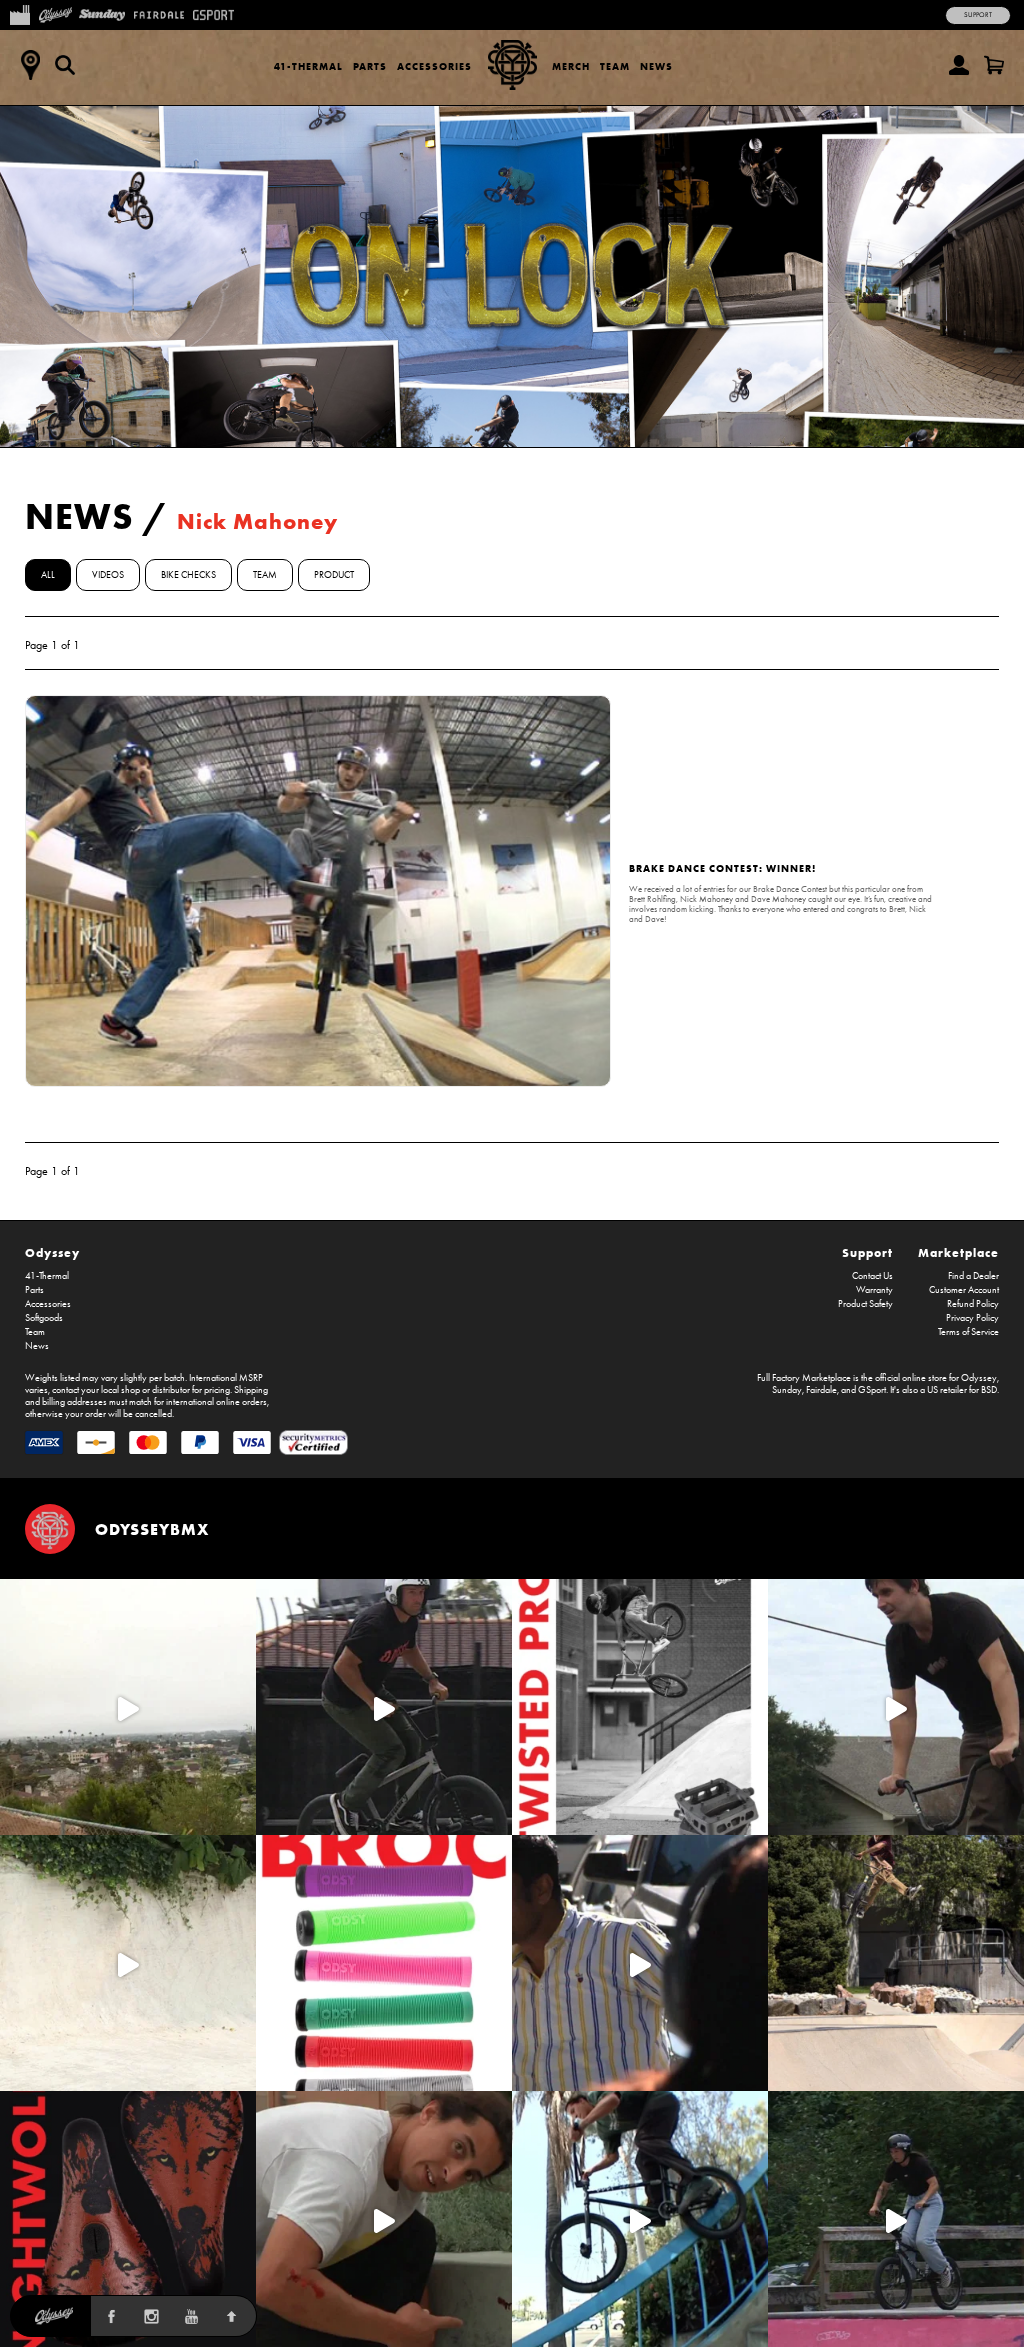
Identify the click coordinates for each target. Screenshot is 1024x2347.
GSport (872, 1390)
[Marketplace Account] (959, 65)
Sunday (787, 1390)
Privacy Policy (972, 1318)
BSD (989, 1390)
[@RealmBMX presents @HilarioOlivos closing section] (640, 2219)
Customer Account (964, 1290)
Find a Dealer (973, 1276)
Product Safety (865, 1304)
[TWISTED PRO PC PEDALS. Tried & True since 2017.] (640, 1707)
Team (615, 66)
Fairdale (821, 1390)
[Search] (65, 65)
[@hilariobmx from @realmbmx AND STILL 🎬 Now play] (640, 1963)
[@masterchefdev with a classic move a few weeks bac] (896, 1963)
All (48, 575)
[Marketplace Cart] (994, 65)
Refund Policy (973, 1304)
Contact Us (872, 1276)
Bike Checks (188, 575)
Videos (108, 575)
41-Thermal (308, 66)
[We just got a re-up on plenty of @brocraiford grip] (384, 1963)
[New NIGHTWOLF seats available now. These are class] (128, 2219)
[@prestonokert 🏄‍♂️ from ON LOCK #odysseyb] (128, 1707)
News (656, 66)
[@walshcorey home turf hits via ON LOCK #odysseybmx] (128, 1963)
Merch (571, 66)
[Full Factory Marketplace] (19, 13)
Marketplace (958, 1252)
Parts (370, 66)
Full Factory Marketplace (804, 1378)
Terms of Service (968, 1332)
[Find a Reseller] (30, 65)
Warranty (874, 1290)
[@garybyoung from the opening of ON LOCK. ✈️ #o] (384, 1707)
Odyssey (52, 1252)
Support (978, 15)
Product (334, 575)
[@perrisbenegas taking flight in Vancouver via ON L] (896, 2219)
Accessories (434, 66)
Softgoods (44, 1318)
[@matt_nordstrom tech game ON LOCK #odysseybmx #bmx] (896, 1707)
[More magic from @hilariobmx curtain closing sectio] (384, 2219)
